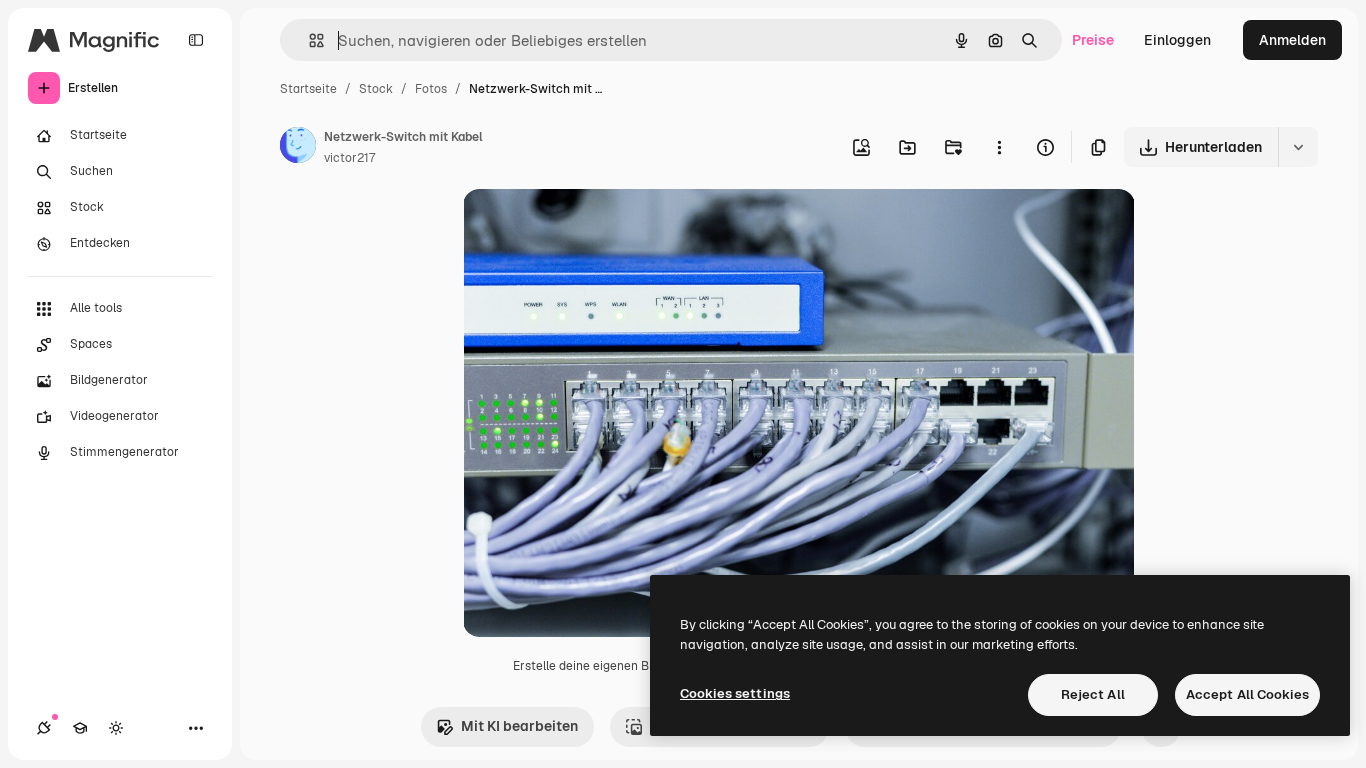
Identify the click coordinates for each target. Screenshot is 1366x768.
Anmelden (1292, 40)
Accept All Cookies (1247, 694)
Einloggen (1177, 40)
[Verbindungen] (44, 728)
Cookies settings (735, 693)
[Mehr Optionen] (999, 147)
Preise (1093, 40)
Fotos (431, 89)
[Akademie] (80, 728)
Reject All (1093, 694)
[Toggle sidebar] (196, 40)
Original (591, 227)
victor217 (349, 158)
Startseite (308, 89)
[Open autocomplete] (308, 40)
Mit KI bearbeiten (519, 726)
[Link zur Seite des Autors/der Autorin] (298, 148)
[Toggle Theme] (116, 728)
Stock (376, 89)
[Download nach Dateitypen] (1298, 147)
